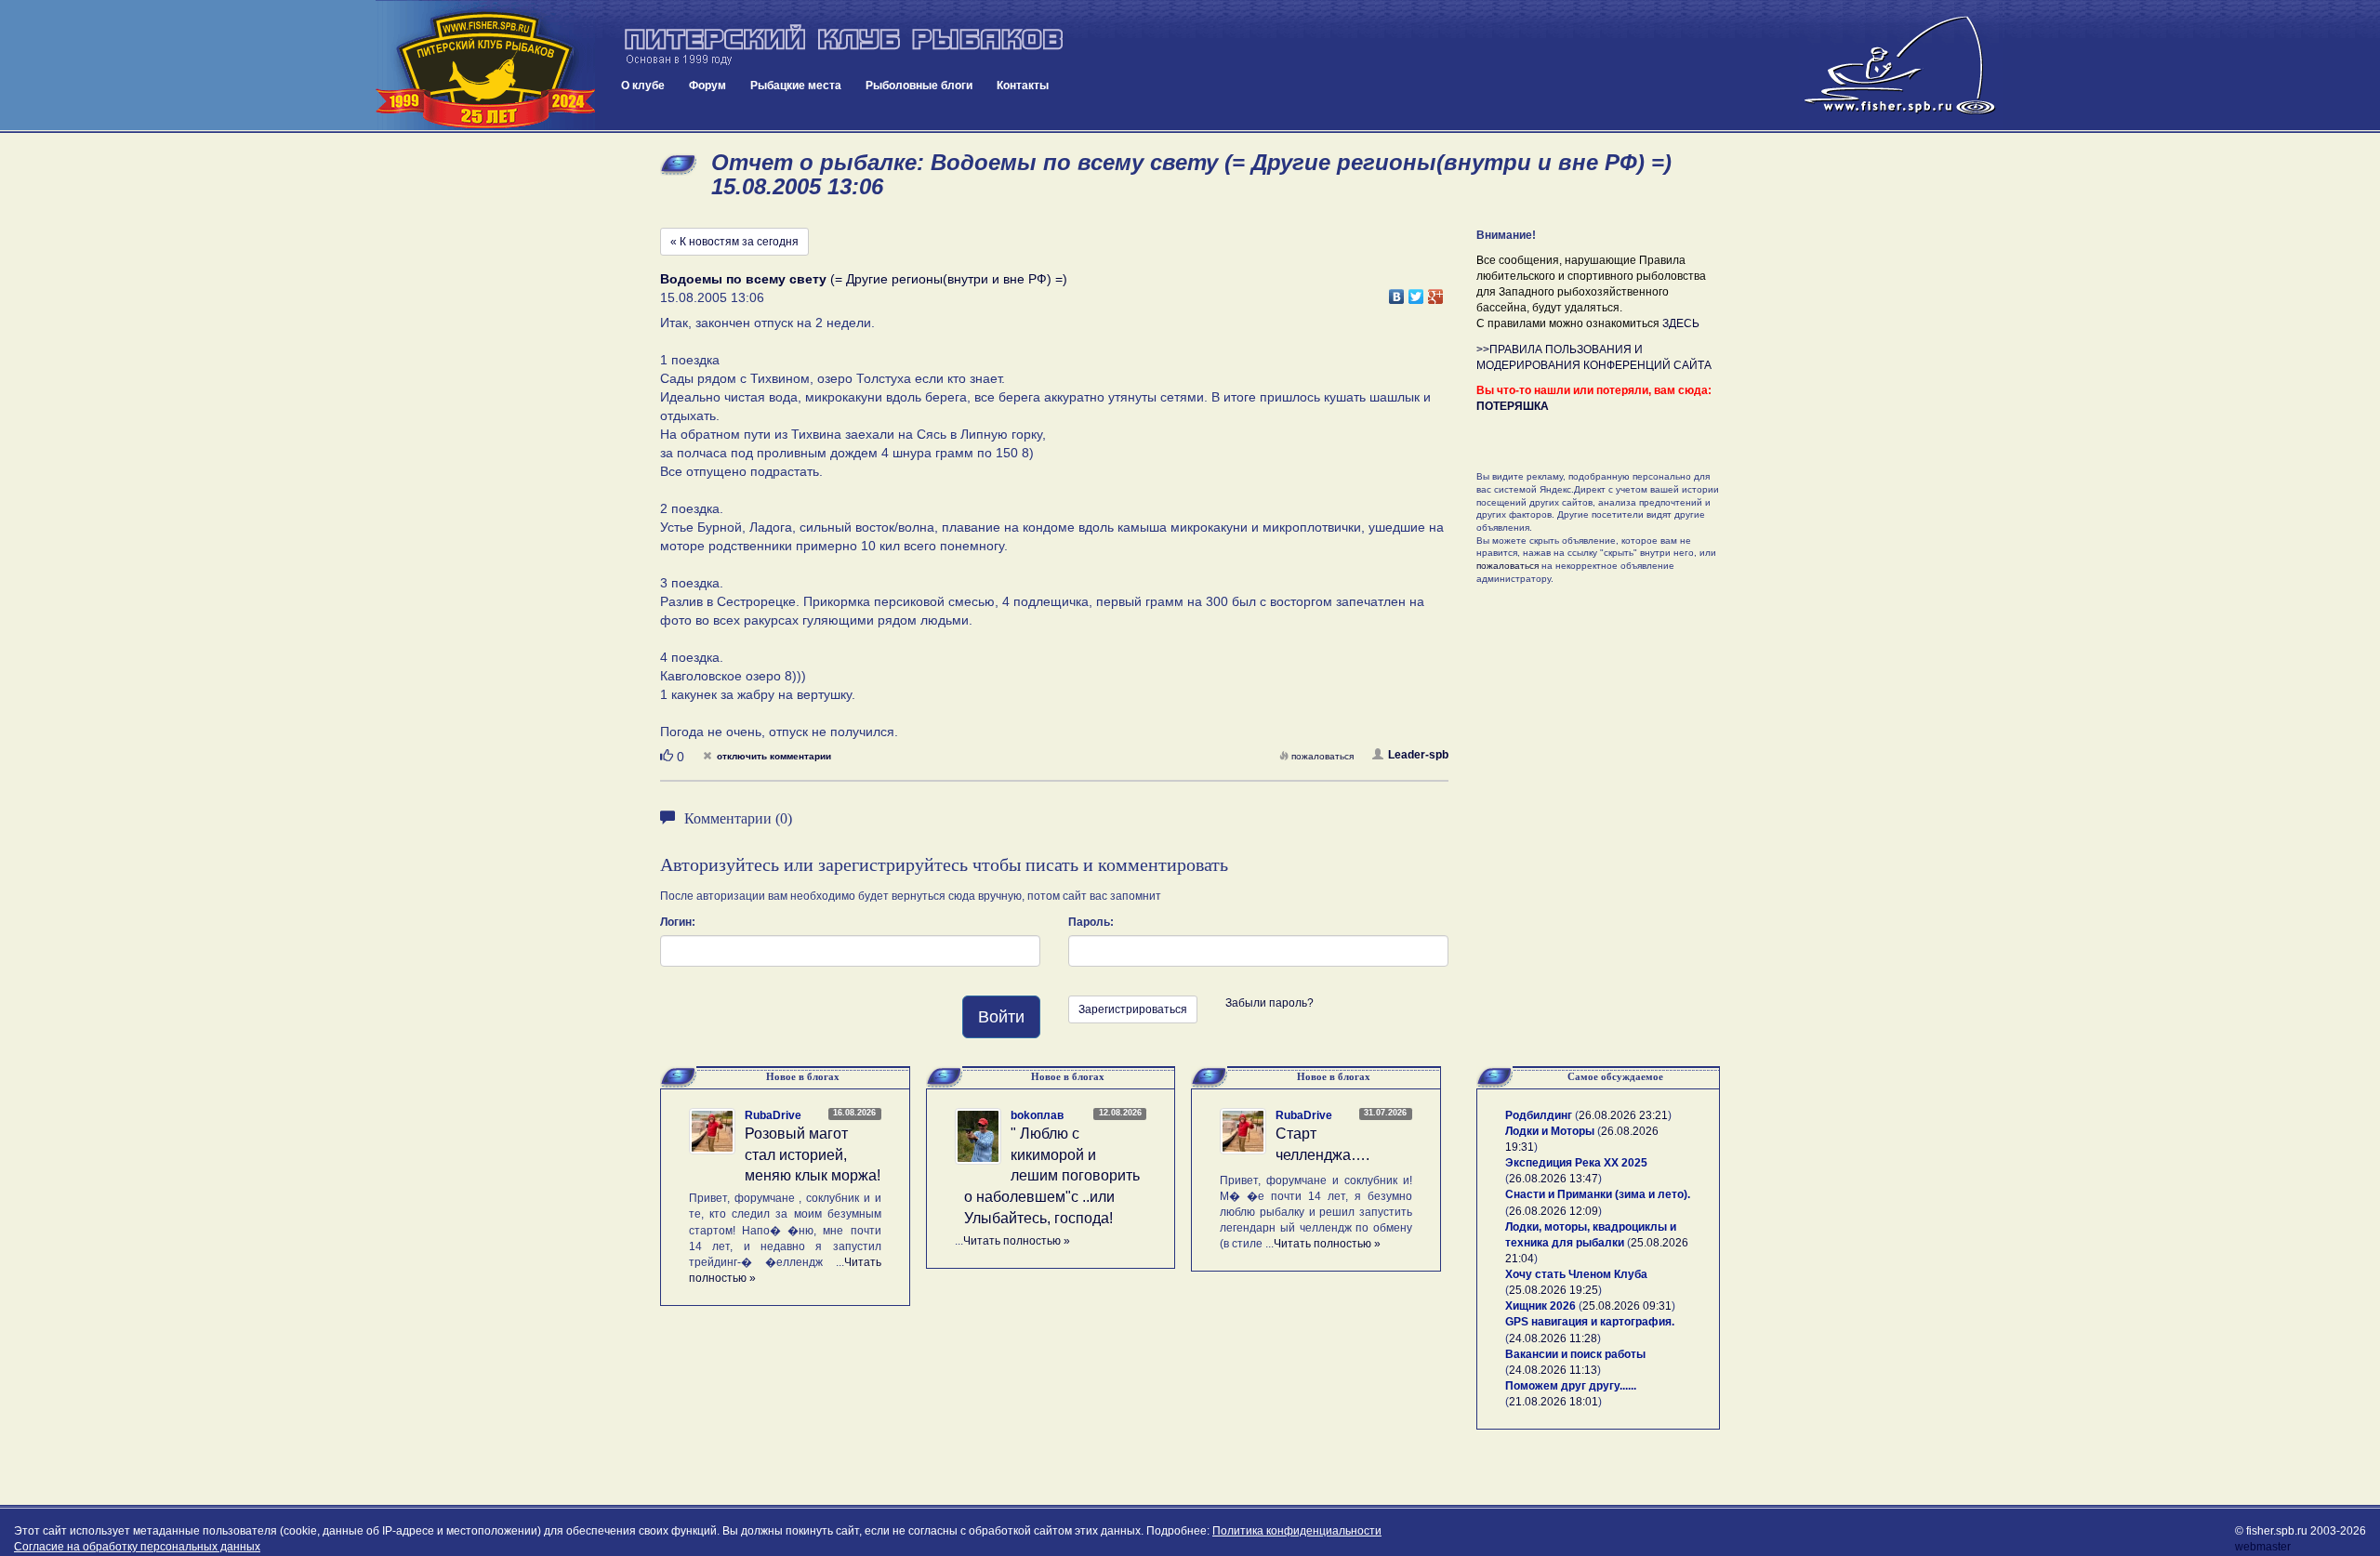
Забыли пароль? (1269, 1003)
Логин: (678, 922)
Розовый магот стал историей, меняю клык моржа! (813, 1155)
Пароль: (1091, 922)
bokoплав (1037, 1115)
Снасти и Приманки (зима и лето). (1598, 1194)
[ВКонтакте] (1397, 292)
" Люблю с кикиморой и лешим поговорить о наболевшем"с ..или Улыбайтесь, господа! (1052, 1176)
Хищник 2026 (1540, 1306)
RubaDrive (773, 1115)
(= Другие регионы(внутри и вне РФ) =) (864, 279)
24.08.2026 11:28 (1553, 1338)
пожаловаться (1322, 756)
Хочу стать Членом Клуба (1576, 1274)
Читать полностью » (1017, 1241)
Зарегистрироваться (1133, 1009)
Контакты (1023, 86)
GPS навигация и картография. (1590, 1322)
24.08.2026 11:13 (1553, 1370)
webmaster (2263, 1547)
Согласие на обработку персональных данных (137, 1547)
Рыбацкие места (796, 86)
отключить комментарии (774, 756)
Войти (1001, 1017)
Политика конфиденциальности (1297, 1531)
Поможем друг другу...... (1571, 1386)
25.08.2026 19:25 (1554, 1290)
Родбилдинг (1539, 1115)
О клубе (643, 86)
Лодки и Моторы (1550, 1131)
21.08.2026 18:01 (1554, 1402)
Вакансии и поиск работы (1575, 1354)
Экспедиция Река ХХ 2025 (1576, 1163)
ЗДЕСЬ (1681, 323)
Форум (707, 86)
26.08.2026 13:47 (1554, 1179)
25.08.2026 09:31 (1627, 1306)
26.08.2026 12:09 (1554, 1211)
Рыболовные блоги (919, 86)
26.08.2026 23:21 (1623, 1115)
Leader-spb (1418, 755)
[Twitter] (1416, 292)
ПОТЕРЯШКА (1513, 406)
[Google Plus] (1436, 292)
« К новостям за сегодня (734, 242)
